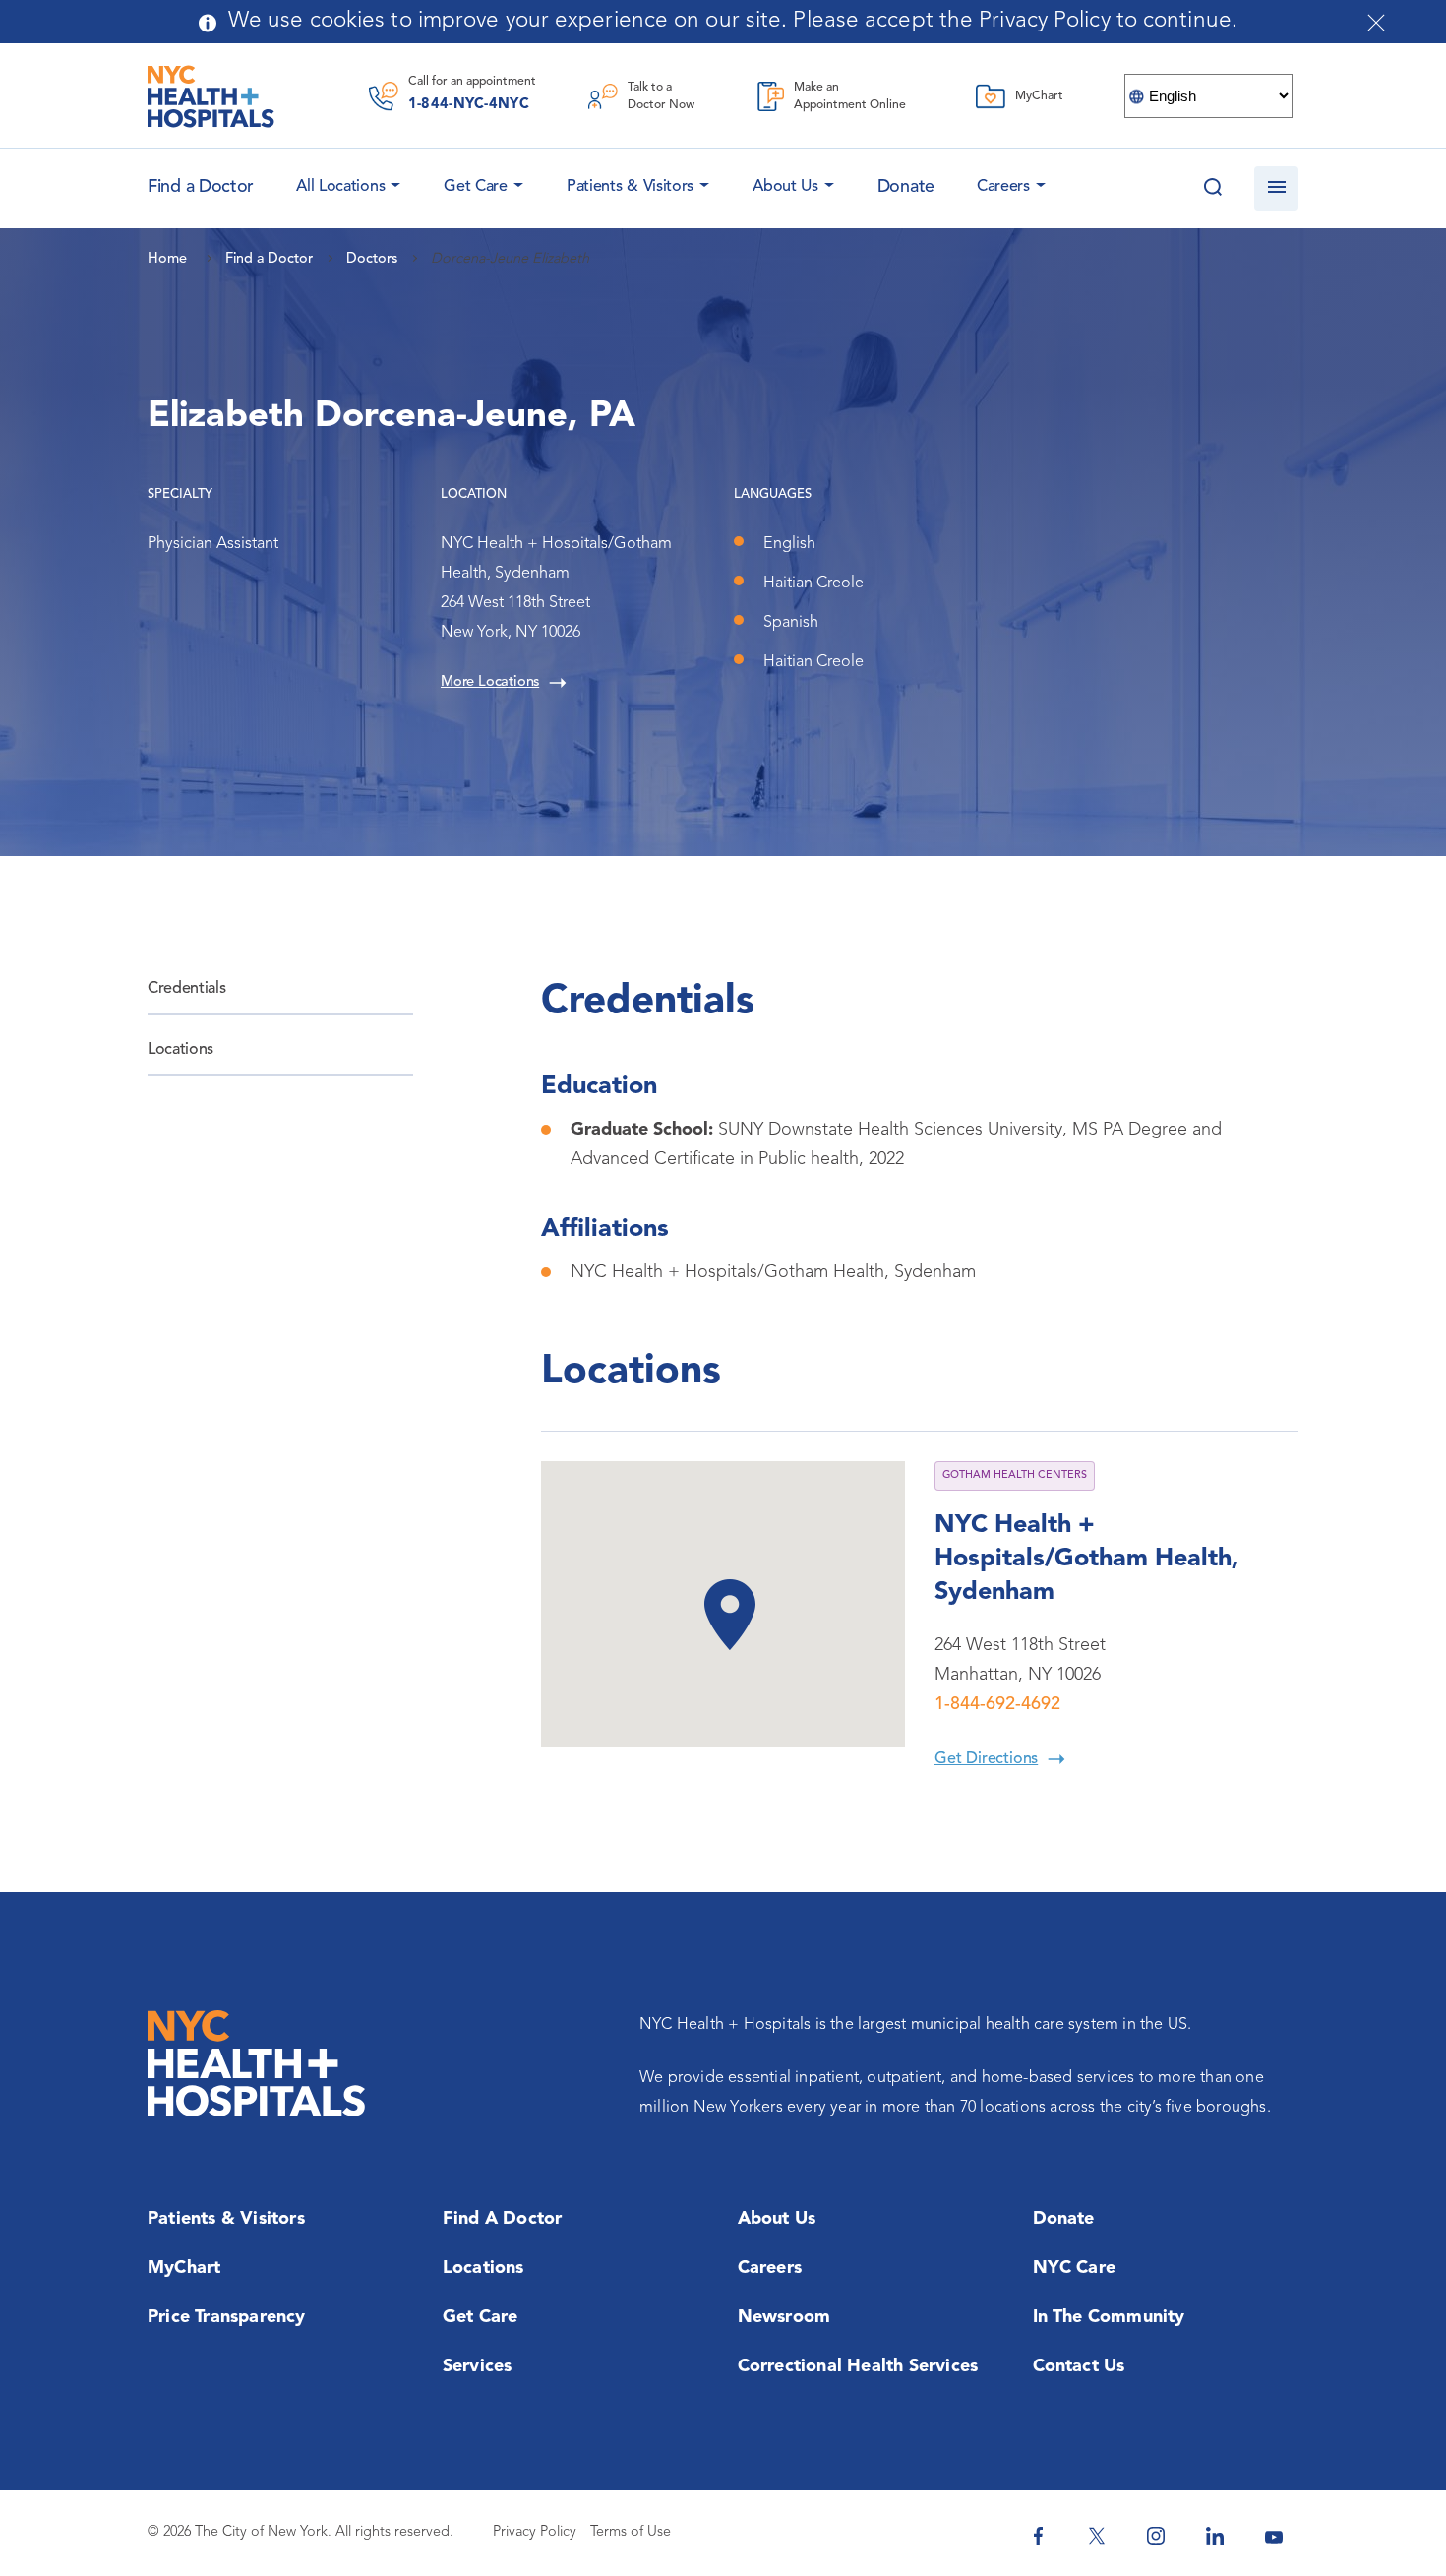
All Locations (340, 187)
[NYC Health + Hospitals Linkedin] (1215, 2536)
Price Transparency (227, 2317)
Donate (906, 187)
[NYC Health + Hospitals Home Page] (211, 96)
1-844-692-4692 (997, 1704)
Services (478, 2366)
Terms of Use (631, 2532)
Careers (1003, 187)
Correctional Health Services (858, 2366)
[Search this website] (1212, 188)
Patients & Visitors (630, 187)
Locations (181, 1050)
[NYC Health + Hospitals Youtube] (1274, 2536)
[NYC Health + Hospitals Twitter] (1097, 2536)
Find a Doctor (503, 2219)
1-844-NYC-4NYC (469, 105)
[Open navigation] (1276, 188)
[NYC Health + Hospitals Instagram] (1156, 2536)
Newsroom (784, 2317)
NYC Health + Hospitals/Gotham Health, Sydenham (1086, 1559)
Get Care (476, 187)
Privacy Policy (535, 2532)
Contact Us (1079, 2366)
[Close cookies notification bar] (1376, 23)
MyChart (184, 2268)
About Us (785, 187)
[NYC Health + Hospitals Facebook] (1038, 2536)
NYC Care (1075, 2268)
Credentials (186, 989)
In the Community (1109, 2317)
